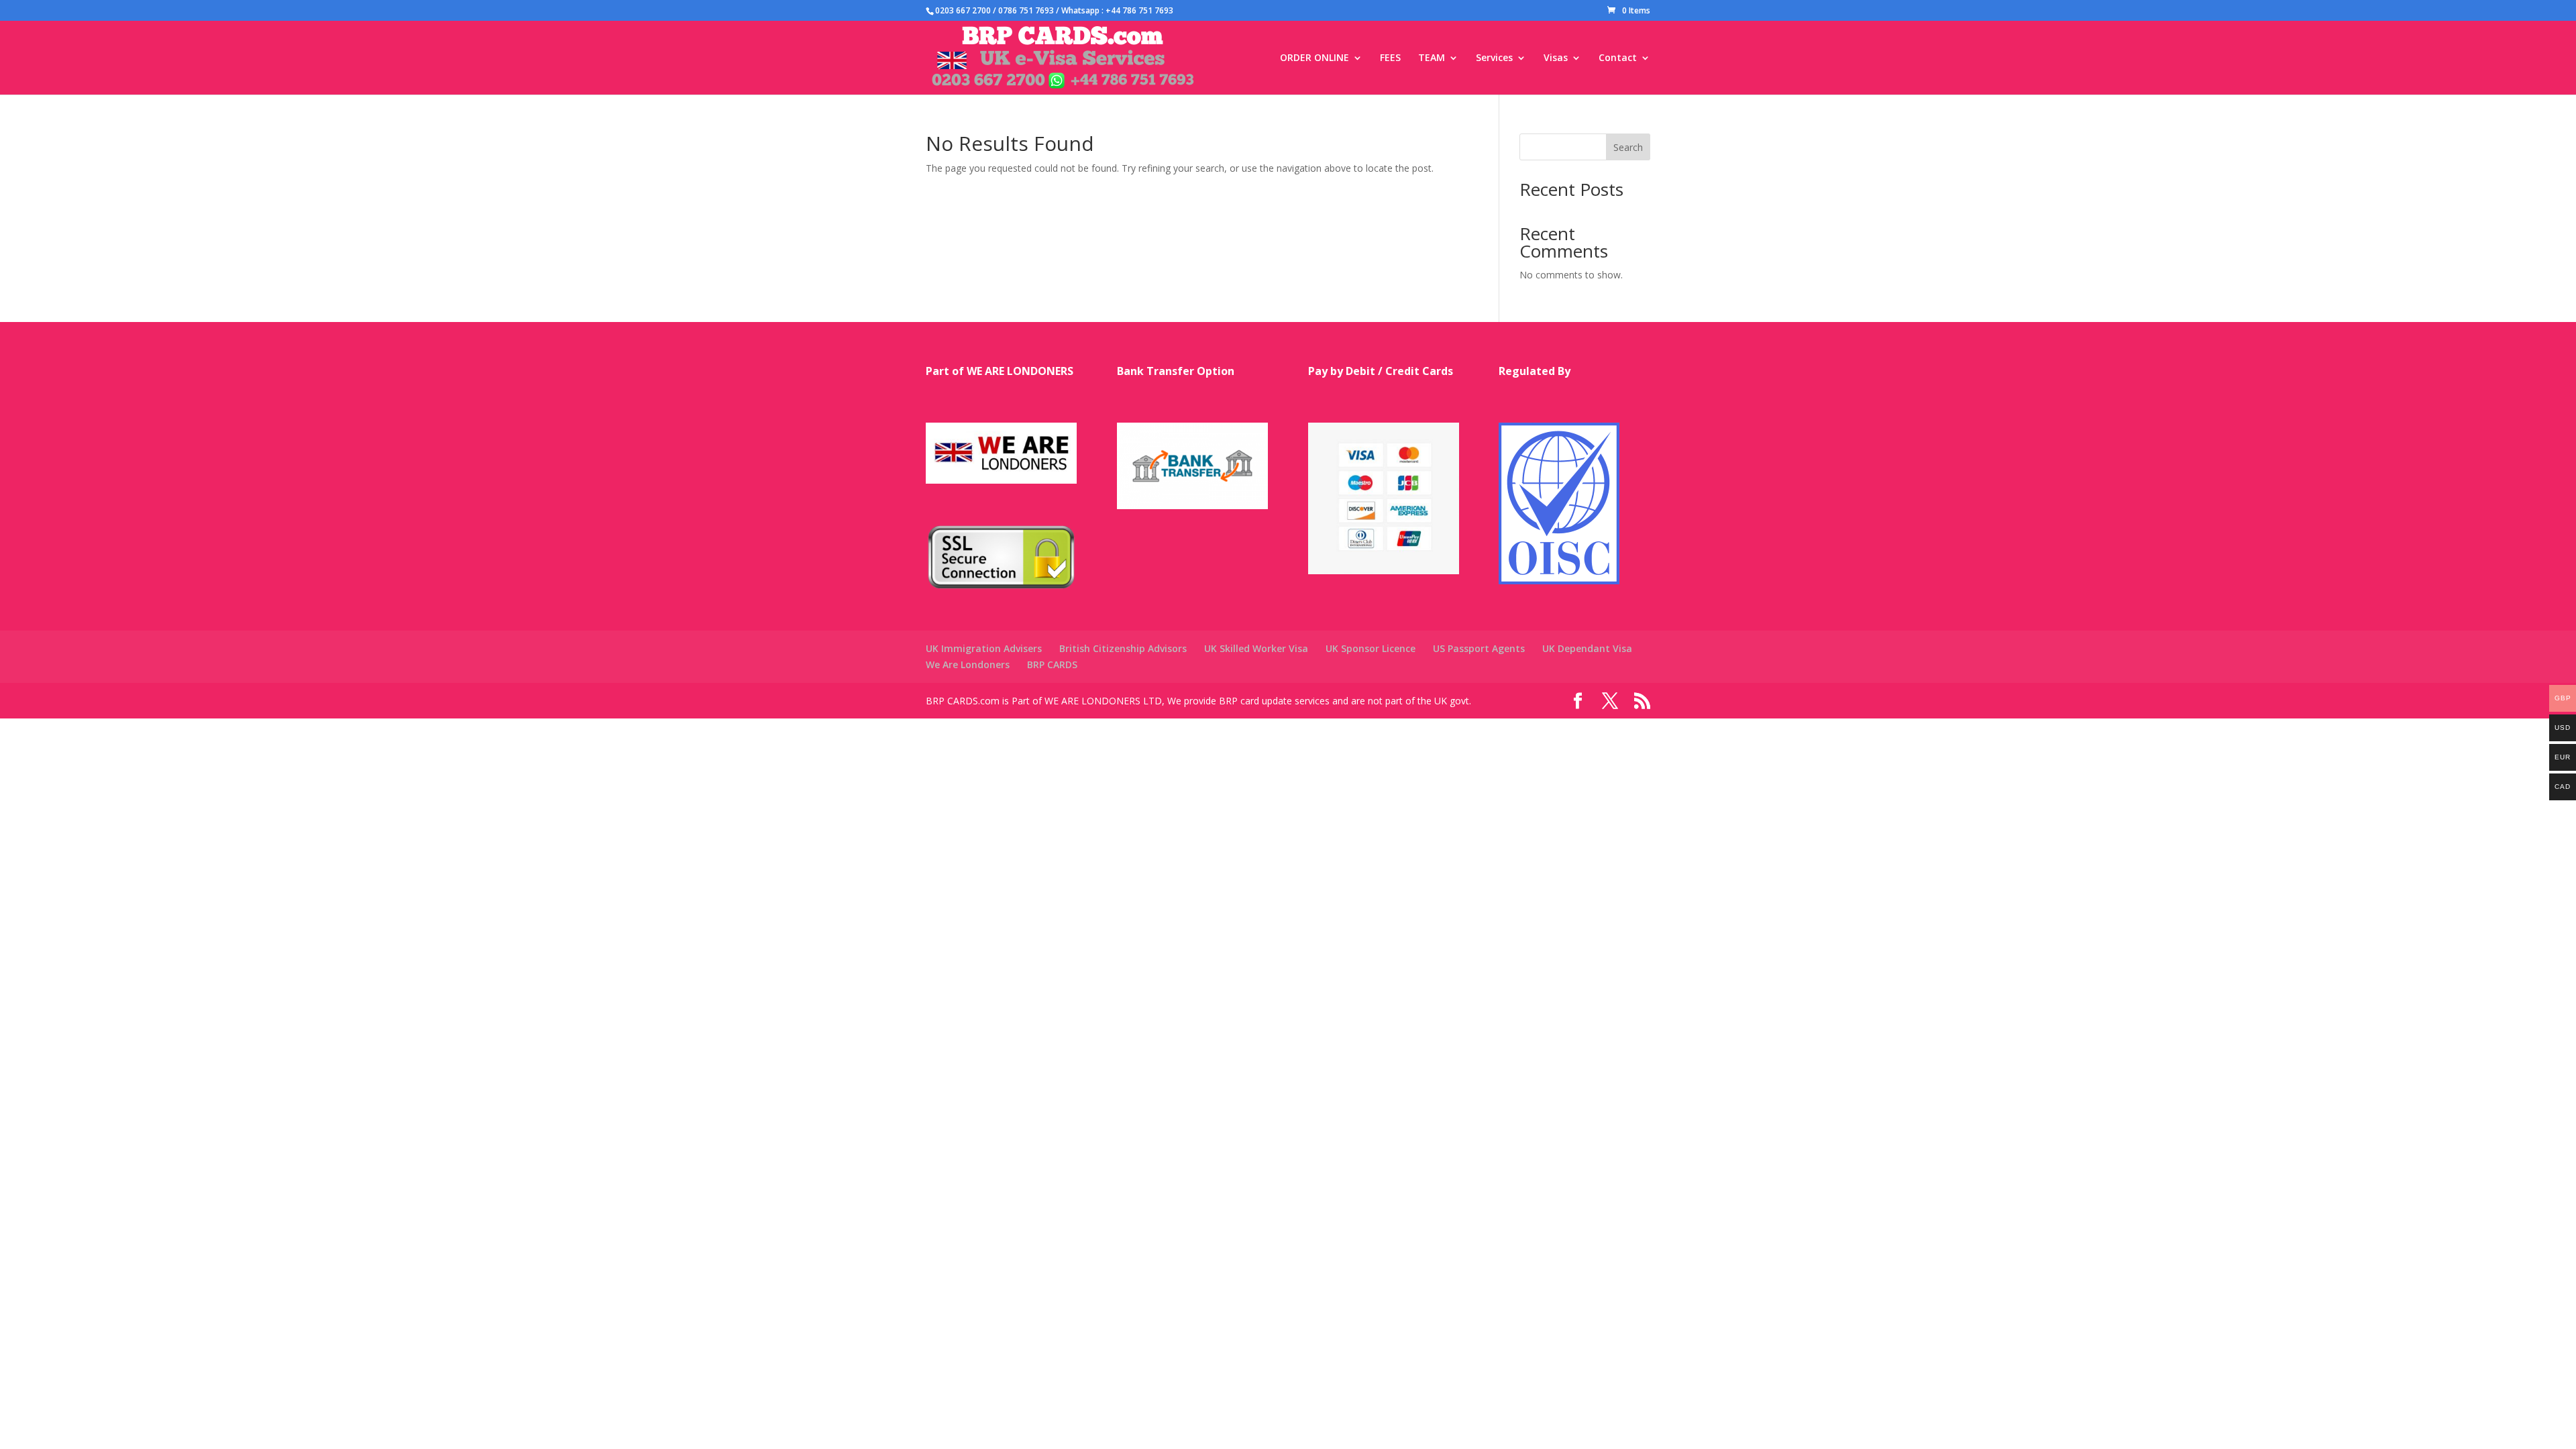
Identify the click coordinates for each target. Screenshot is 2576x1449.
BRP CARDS (1052, 664)
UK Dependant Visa (1587, 648)
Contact (1618, 58)
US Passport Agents (1479, 648)
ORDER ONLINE (1314, 58)
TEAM (1432, 58)
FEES (1390, 58)
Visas (1556, 58)
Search (1628, 147)
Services (1494, 58)
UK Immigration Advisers (984, 648)
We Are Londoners (968, 664)
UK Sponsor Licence (1371, 648)
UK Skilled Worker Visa (1256, 648)
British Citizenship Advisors (1123, 648)
